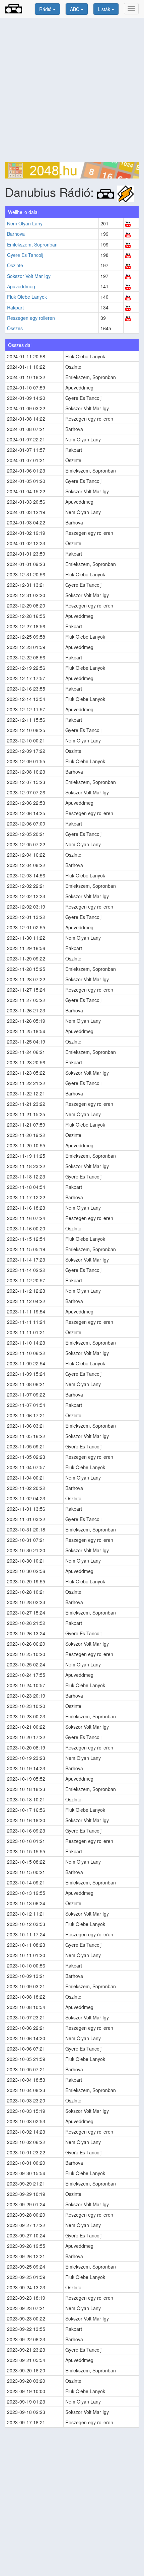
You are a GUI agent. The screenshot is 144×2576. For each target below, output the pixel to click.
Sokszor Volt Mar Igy (29, 276)
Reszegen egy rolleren (31, 318)
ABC (75, 9)
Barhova (16, 234)
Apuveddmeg (21, 286)
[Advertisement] (72, 90)
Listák (105, 9)
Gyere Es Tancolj (25, 255)
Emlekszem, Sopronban (32, 244)
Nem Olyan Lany (25, 223)
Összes (15, 328)
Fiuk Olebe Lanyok (27, 297)
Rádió (46, 9)
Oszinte (15, 265)
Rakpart (15, 307)
